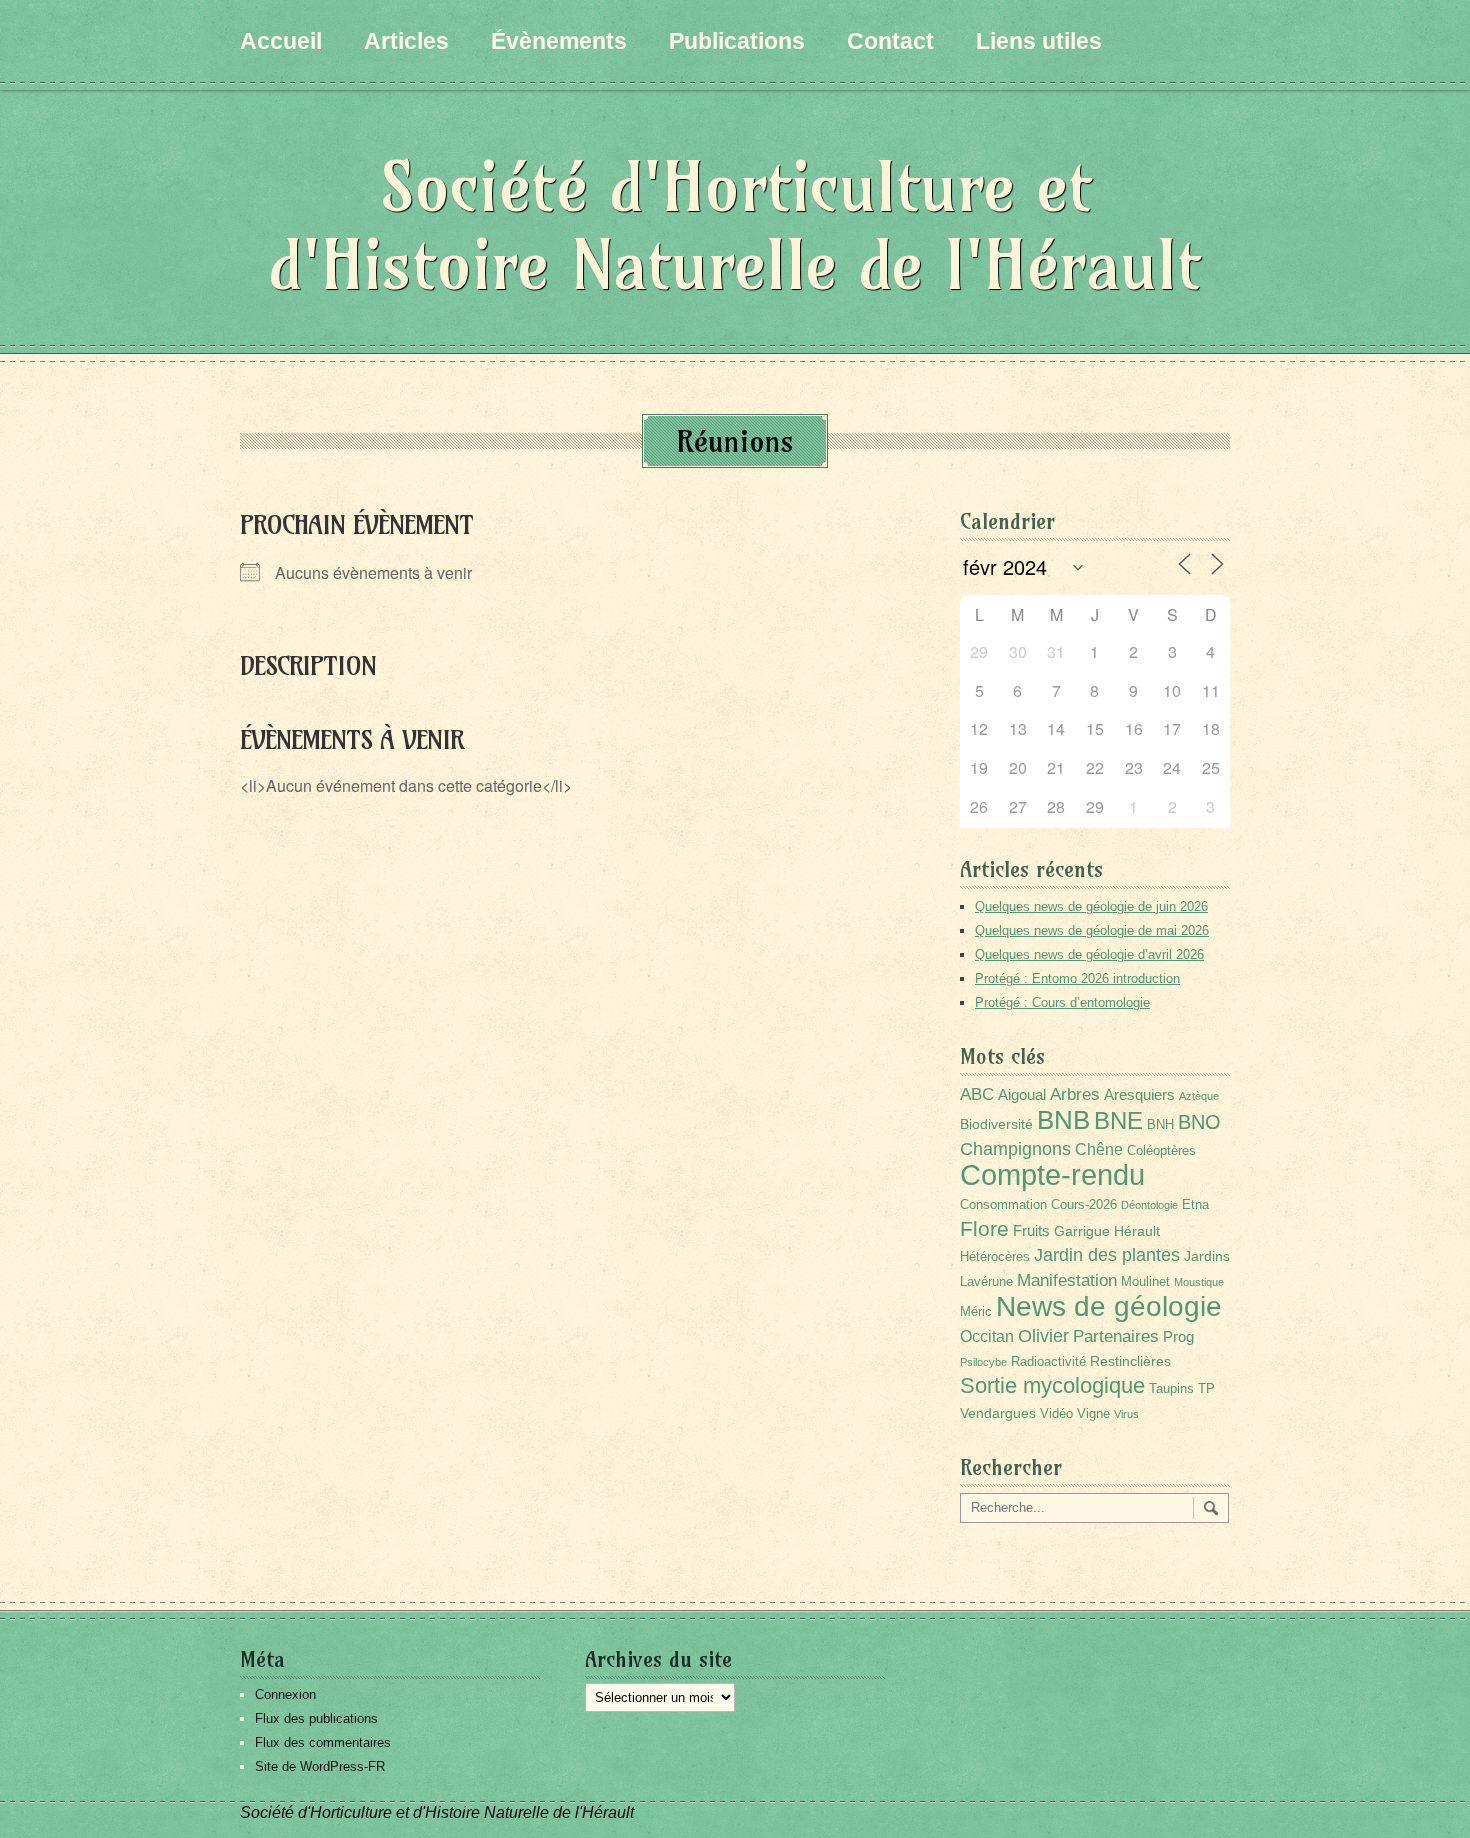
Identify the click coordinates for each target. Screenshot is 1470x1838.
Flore (984, 1229)
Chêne (1099, 1149)
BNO (1199, 1121)
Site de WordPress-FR (320, 1766)
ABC (977, 1094)
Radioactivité (1048, 1362)
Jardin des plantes (1107, 1254)
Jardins (1207, 1256)
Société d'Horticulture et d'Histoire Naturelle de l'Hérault (735, 225)
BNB (1063, 1120)
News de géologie (1109, 1306)
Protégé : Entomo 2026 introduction (1077, 978)
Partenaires (1116, 1336)
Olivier (1043, 1335)
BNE (1118, 1120)
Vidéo (1056, 1414)
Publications (737, 41)
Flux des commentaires (323, 1742)
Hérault (1137, 1231)
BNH (1160, 1125)
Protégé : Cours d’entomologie (1062, 1002)
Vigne (1093, 1414)
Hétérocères (995, 1257)
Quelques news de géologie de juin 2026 (1091, 906)
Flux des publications (316, 1718)
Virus (1126, 1414)
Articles (406, 41)
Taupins (1171, 1389)
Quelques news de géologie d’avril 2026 (1089, 954)
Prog (1178, 1336)
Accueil (281, 41)
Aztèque (1199, 1096)
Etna (1195, 1205)
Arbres (1075, 1094)
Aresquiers (1139, 1094)
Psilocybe (983, 1362)
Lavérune (986, 1282)
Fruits (1031, 1230)
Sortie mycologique (1052, 1385)
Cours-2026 (1084, 1205)
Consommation (1003, 1205)
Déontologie (1149, 1205)
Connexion (285, 1694)
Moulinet (1145, 1282)
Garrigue (1082, 1231)
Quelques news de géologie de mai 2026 (1092, 930)
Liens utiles (1039, 41)
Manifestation (1067, 1280)
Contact (890, 41)
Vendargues (998, 1413)
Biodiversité (996, 1124)
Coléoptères (1161, 1151)
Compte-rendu (1052, 1174)
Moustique (1199, 1282)
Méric (976, 1312)
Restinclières (1130, 1361)
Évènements (559, 41)
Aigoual (1022, 1094)
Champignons (1015, 1149)
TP (1206, 1389)
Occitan (987, 1336)
